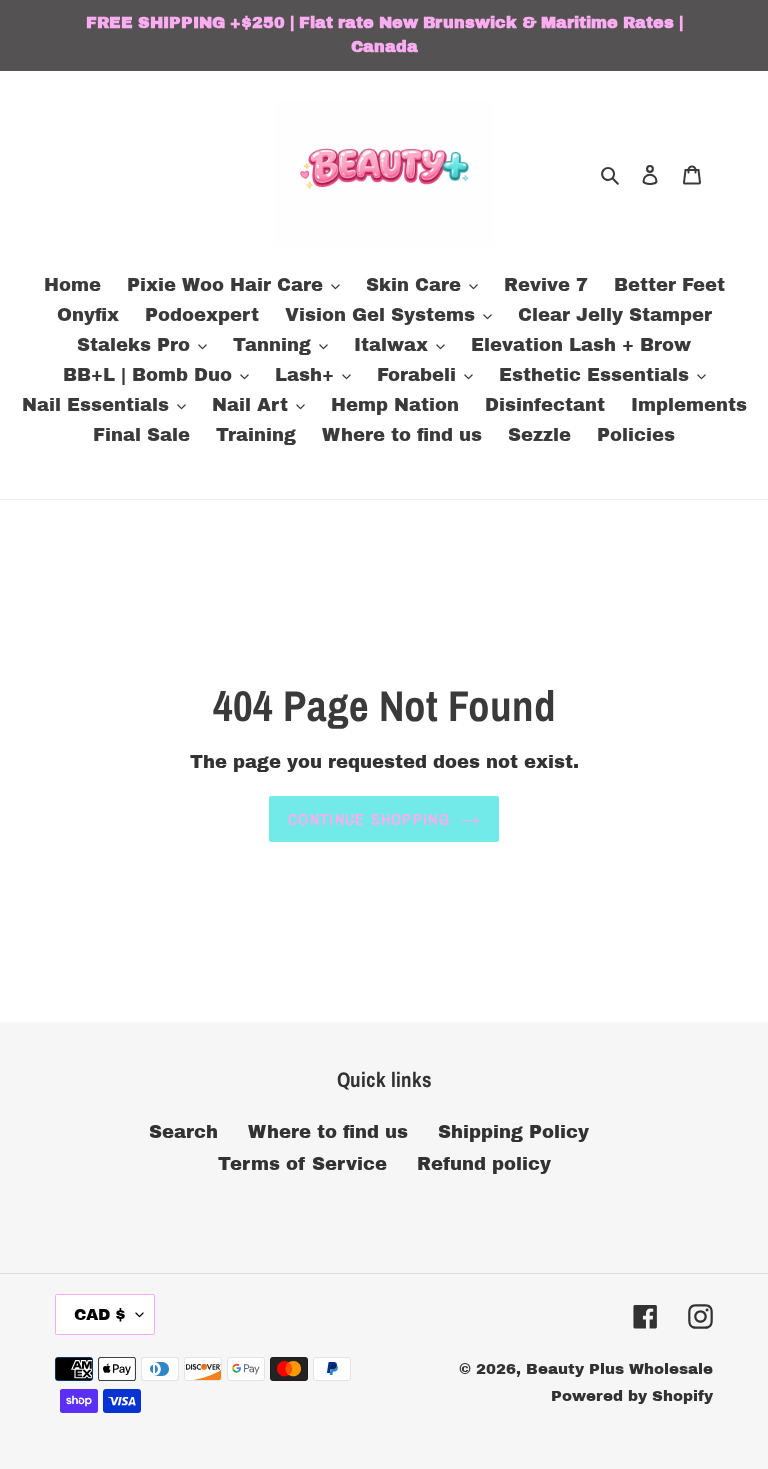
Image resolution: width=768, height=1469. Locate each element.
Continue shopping (369, 819)
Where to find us (328, 1132)
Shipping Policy (513, 1132)
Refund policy (484, 1164)
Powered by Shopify (632, 1396)
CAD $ (100, 1314)
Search (183, 1132)
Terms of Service (302, 1164)
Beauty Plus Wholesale (619, 1369)
